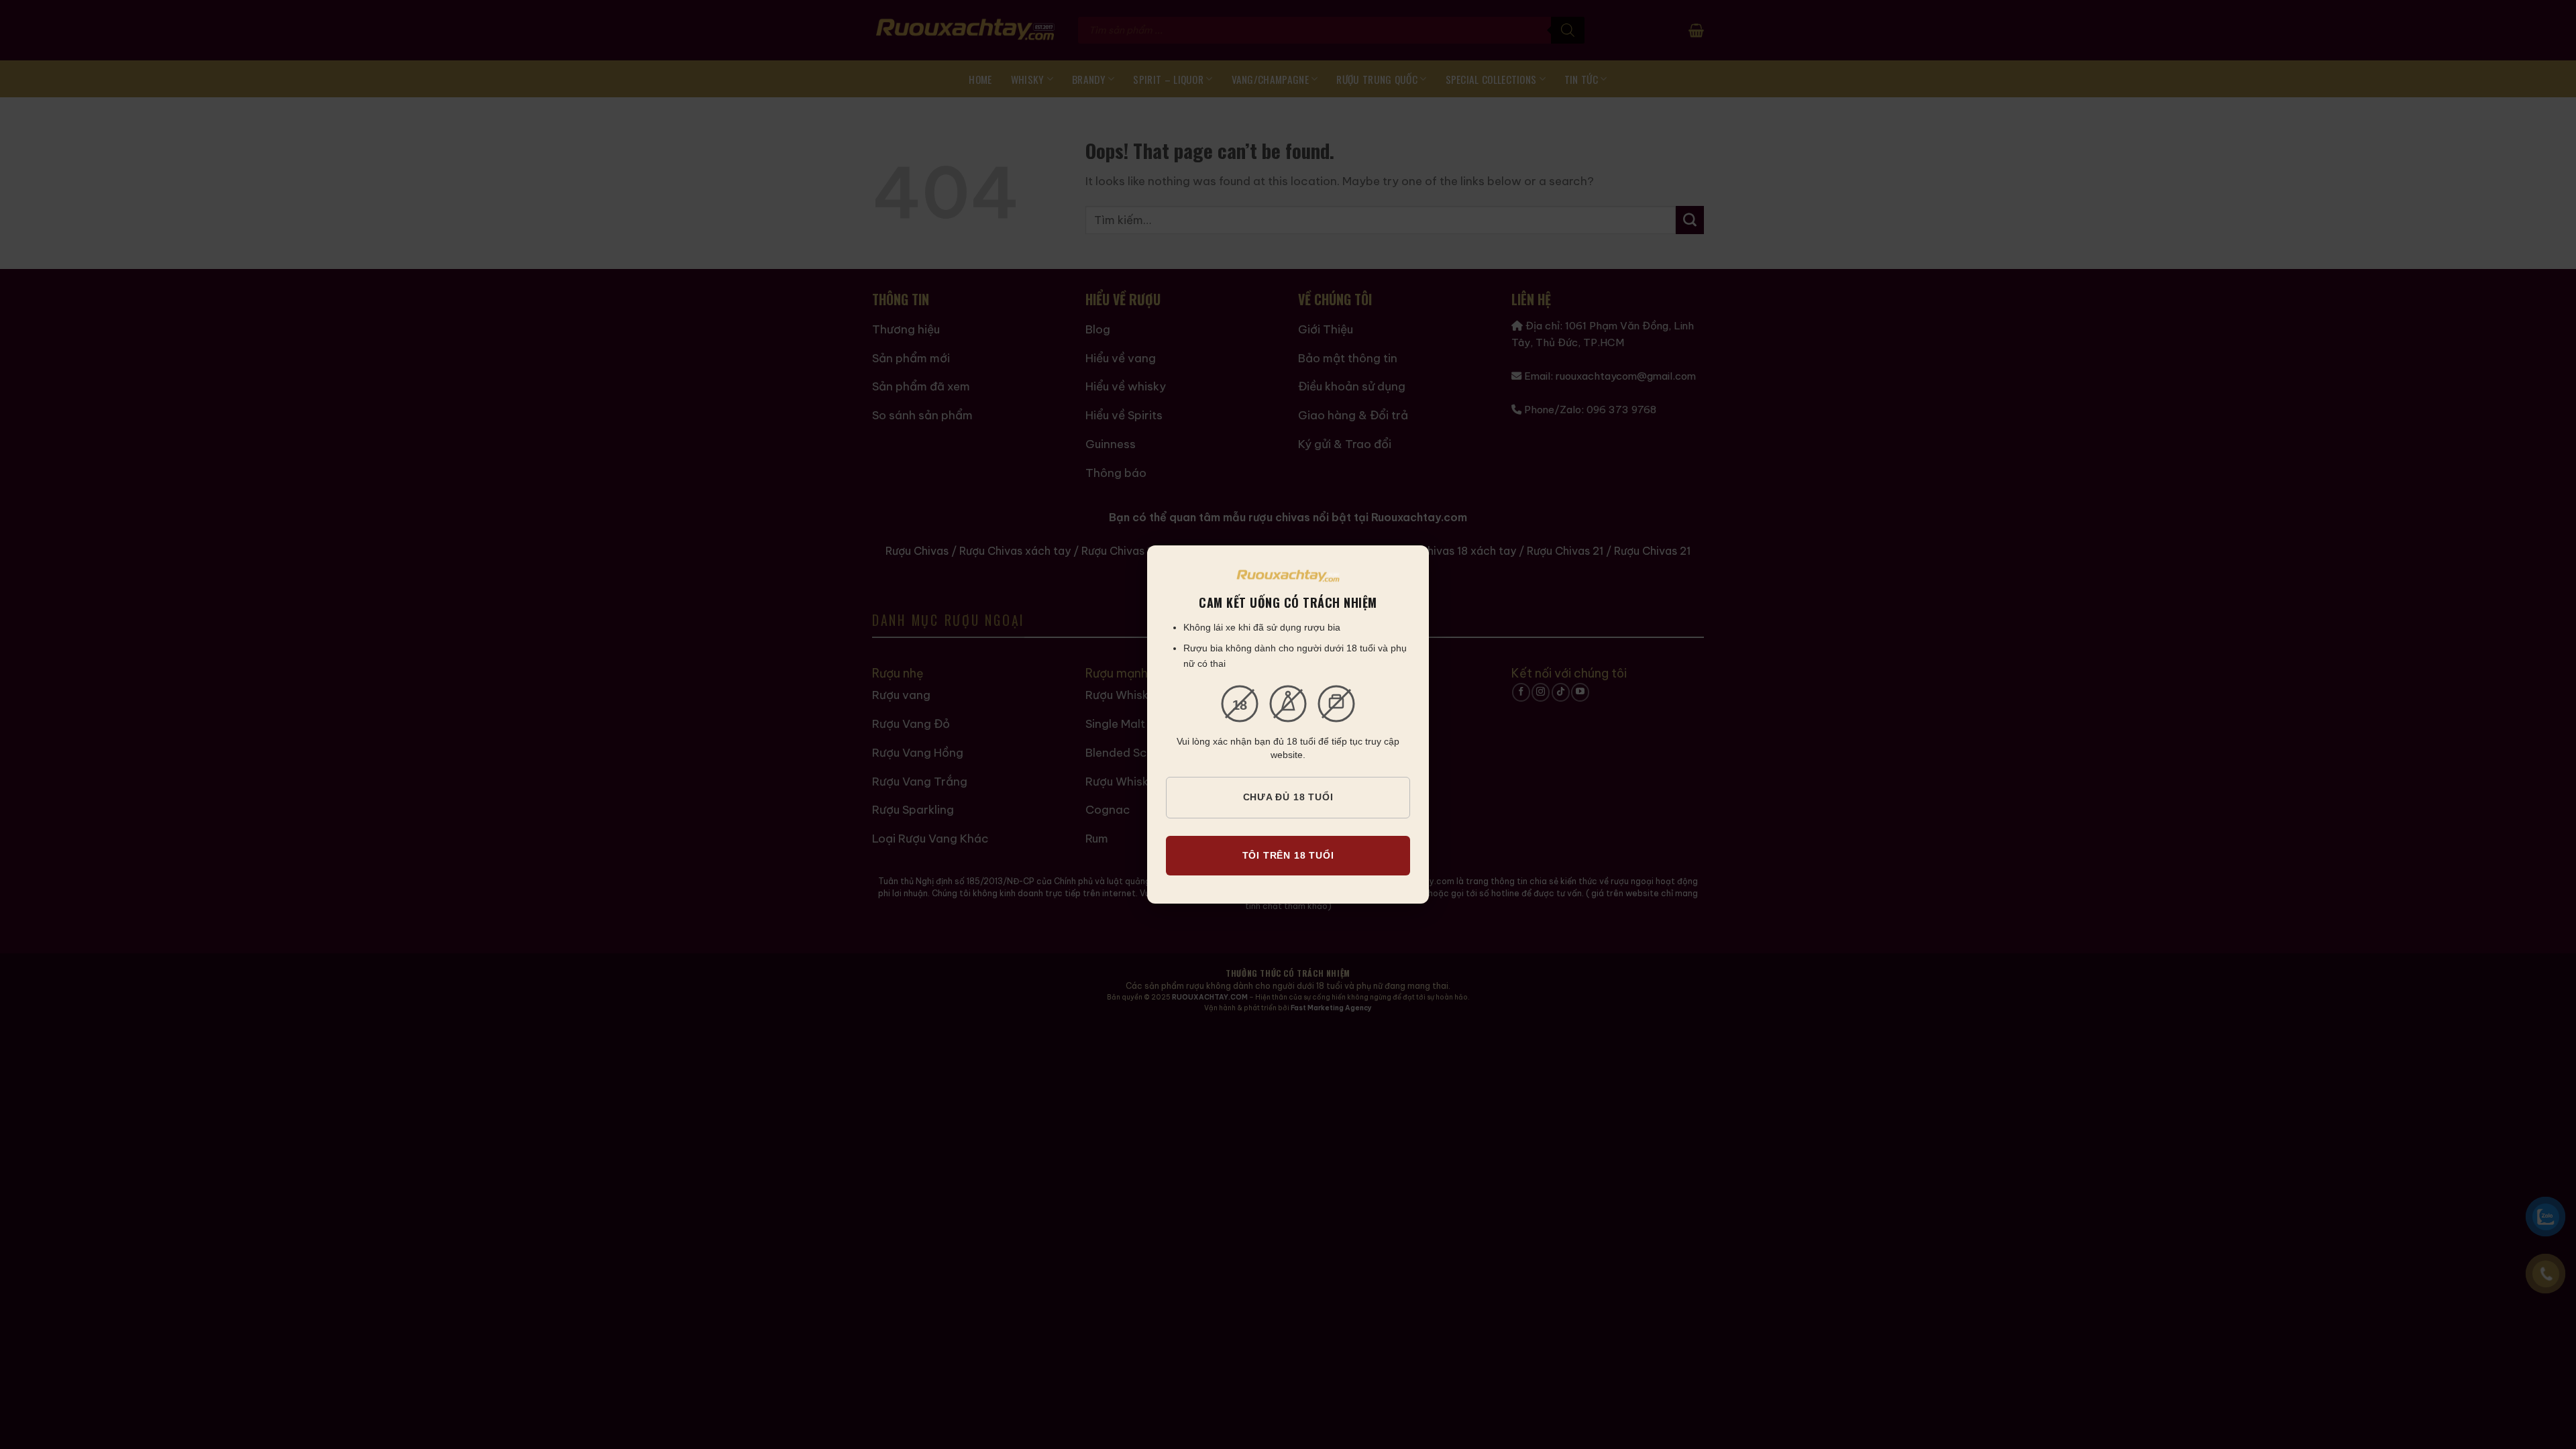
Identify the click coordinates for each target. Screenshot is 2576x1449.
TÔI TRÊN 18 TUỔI (1288, 855)
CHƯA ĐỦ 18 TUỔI (1288, 797)
